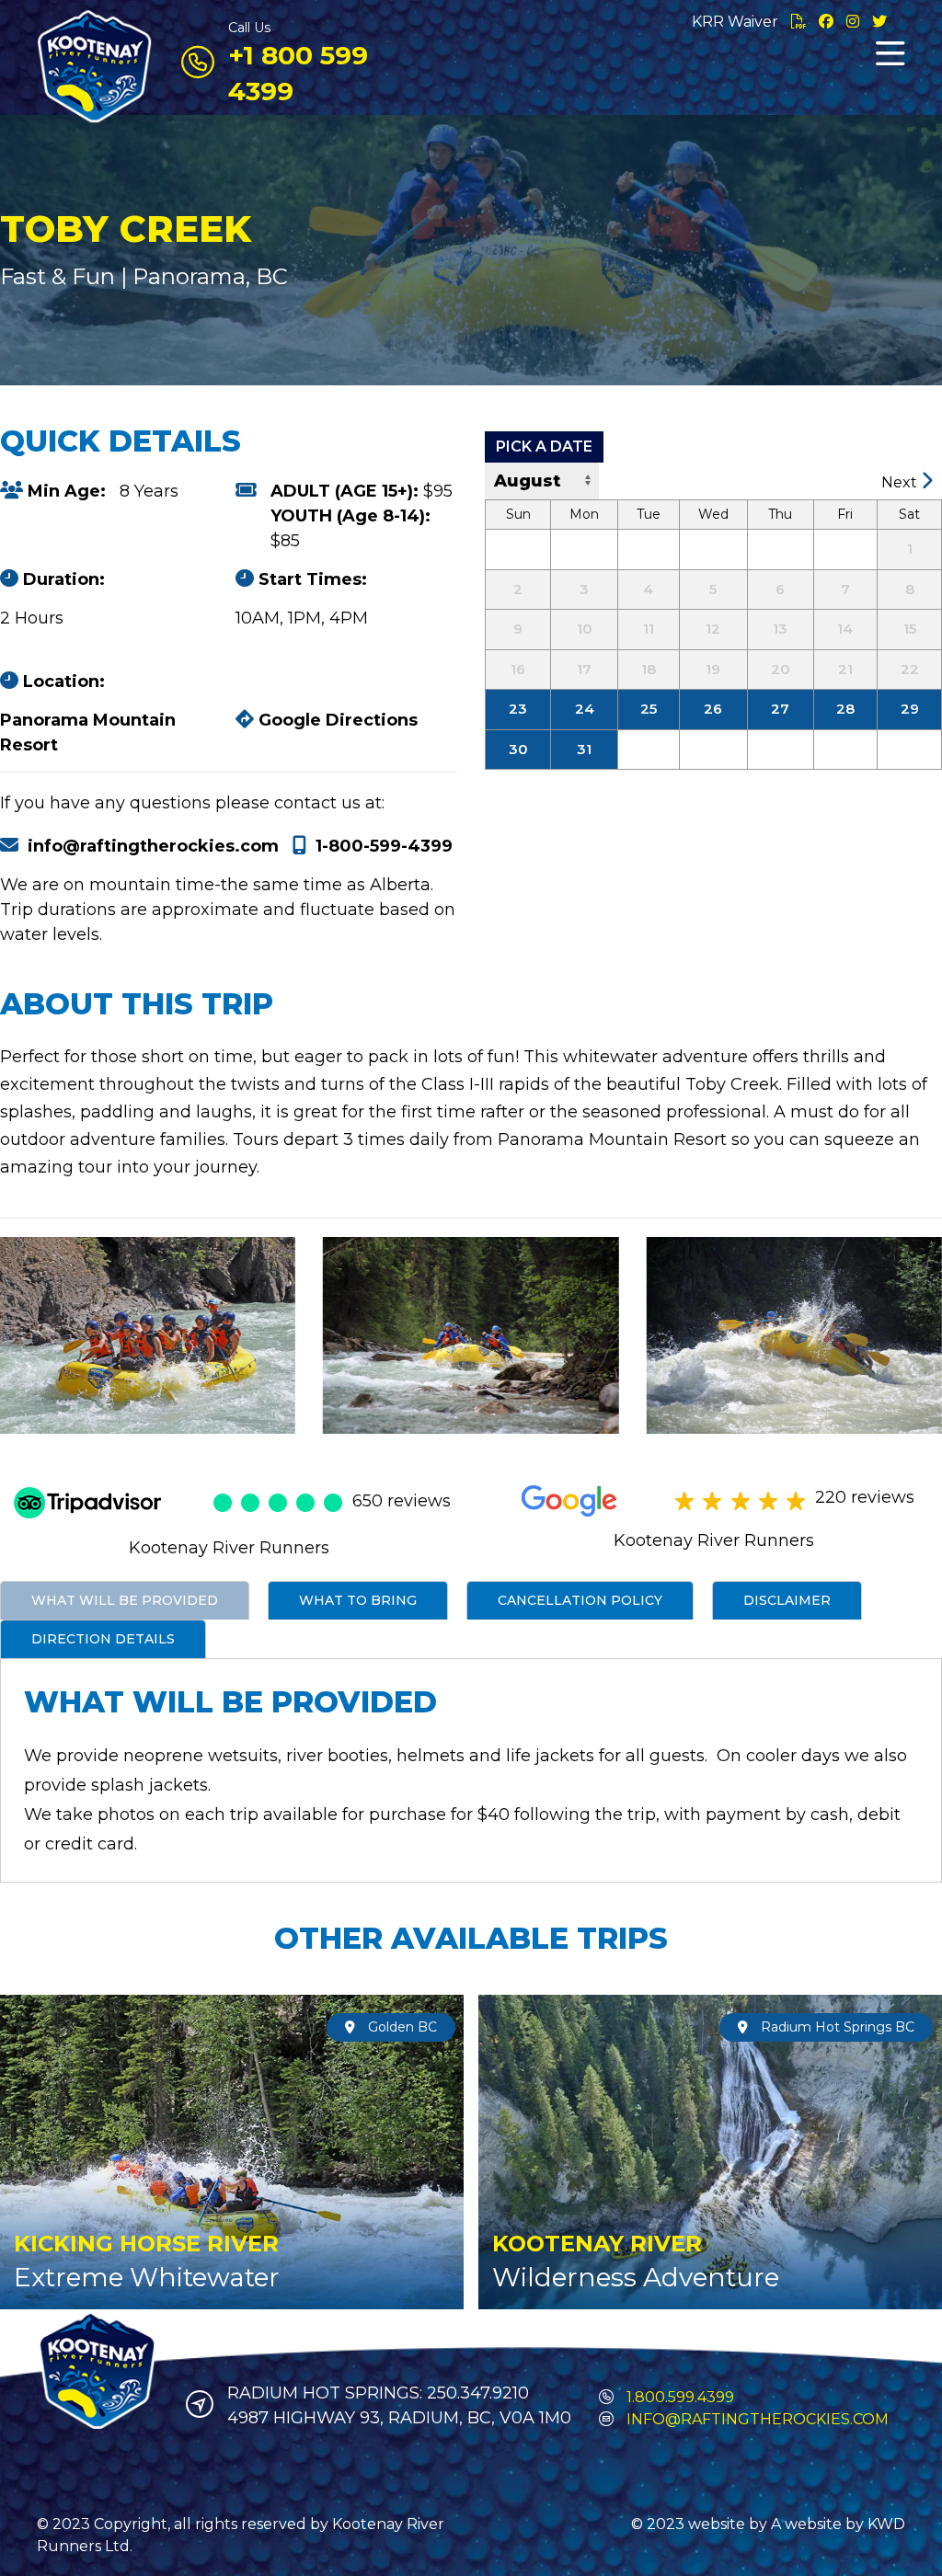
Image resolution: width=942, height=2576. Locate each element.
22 (910, 669)
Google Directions (336, 720)
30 (518, 749)
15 (910, 629)
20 (781, 669)
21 (845, 669)
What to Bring (358, 1600)
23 (518, 709)
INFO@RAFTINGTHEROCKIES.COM (758, 2419)
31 (584, 749)
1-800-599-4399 (384, 846)
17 (584, 669)
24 (585, 709)
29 (910, 709)
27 (780, 709)
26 (713, 709)
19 (713, 669)
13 (780, 629)
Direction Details (103, 1639)
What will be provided (125, 1600)
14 (845, 629)
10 (585, 629)
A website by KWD (838, 2524)
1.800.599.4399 (678, 2397)
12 (713, 629)
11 (649, 629)
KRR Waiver (737, 22)
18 (649, 669)
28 (845, 709)
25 (649, 709)
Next (901, 482)
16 (518, 669)
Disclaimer (787, 1600)
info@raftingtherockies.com (153, 846)
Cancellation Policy (580, 1600)
